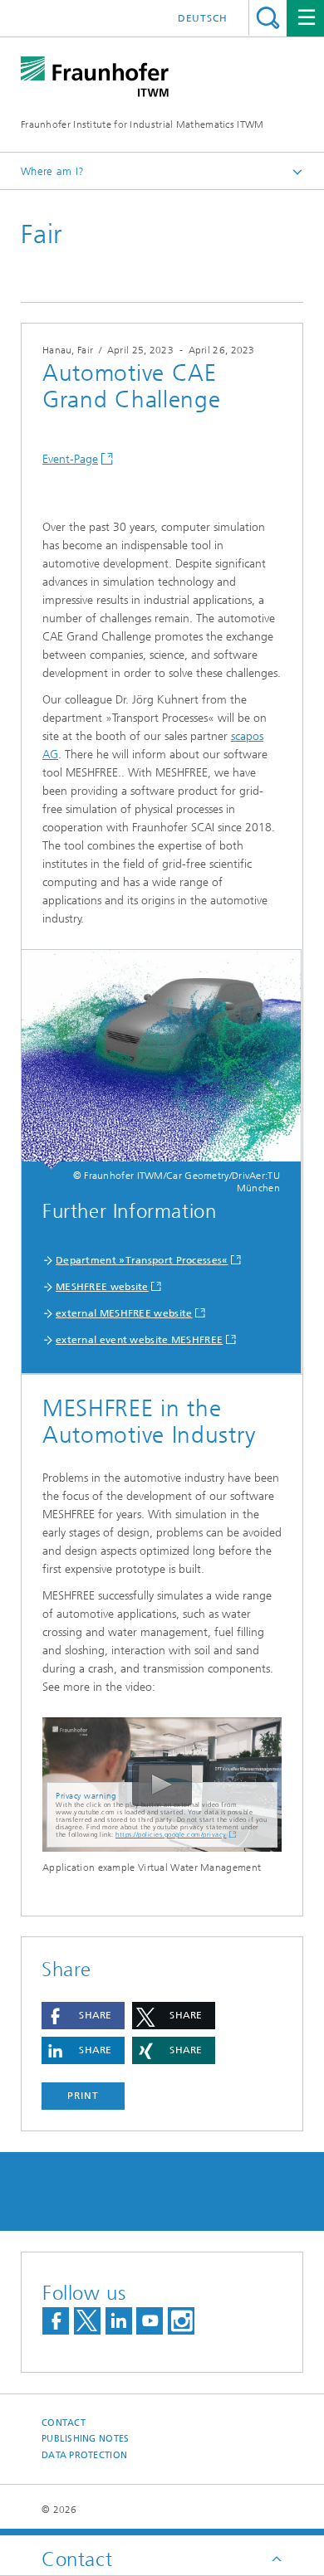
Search (268, 18)
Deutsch (203, 18)
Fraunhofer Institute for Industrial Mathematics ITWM (142, 124)
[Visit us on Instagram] (181, 2321)
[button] (83, 2016)
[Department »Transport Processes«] (161, 1060)
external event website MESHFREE (139, 1340)
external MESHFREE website (124, 1313)
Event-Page (70, 459)
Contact (64, 2423)
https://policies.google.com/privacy (171, 1835)
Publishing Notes (85, 2439)
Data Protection (84, 2455)
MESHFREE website (102, 1287)
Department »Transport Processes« (142, 1260)
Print (83, 2096)
